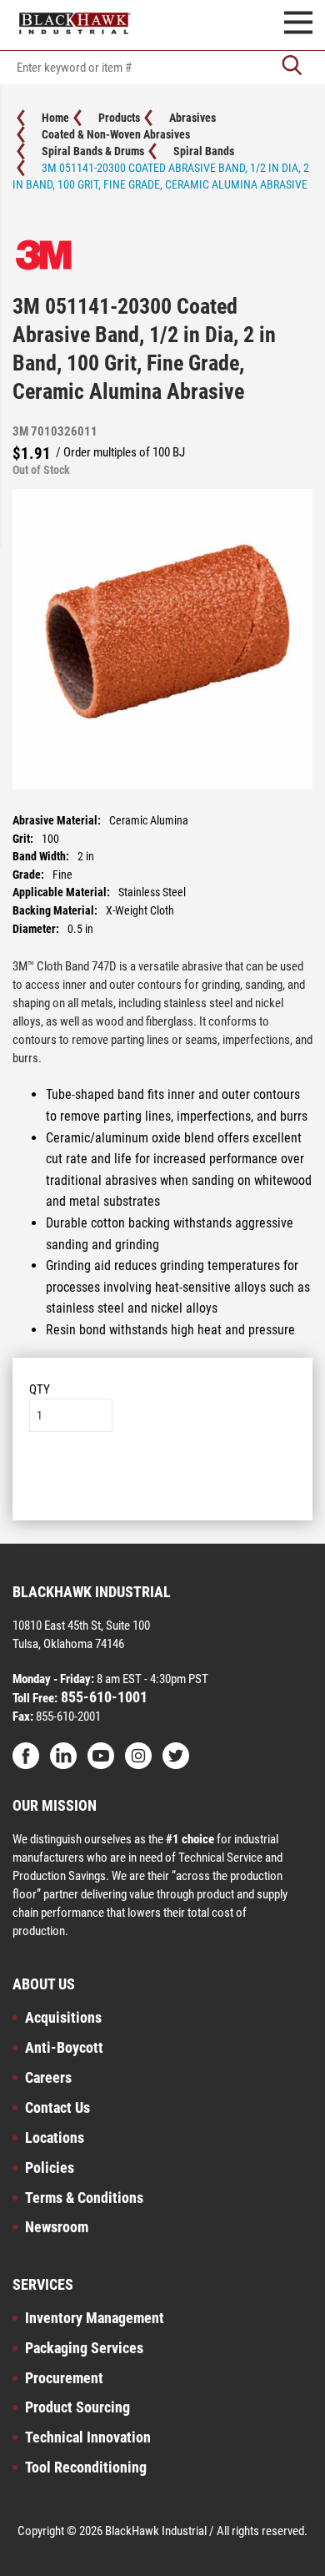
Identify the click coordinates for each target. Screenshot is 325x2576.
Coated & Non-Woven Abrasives (116, 134)
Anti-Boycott (64, 2047)
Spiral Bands (204, 151)
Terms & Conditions (84, 2198)
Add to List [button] (163, 1482)
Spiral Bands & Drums (93, 151)
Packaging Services (84, 2348)
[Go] (292, 67)
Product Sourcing (77, 2407)
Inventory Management (95, 2318)
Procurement (64, 2378)
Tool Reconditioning (86, 2467)
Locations (55, 2137)
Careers (48, 2077)
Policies (50, 2168)
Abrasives (192, 118)
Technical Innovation (88, 2437)
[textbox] (162, 68)
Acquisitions (63, 2017)
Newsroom (57, 2227)
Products (119, 118)
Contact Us (57, 2107)
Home (55, 118)
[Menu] (298, 25)
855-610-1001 (102, 1697)
